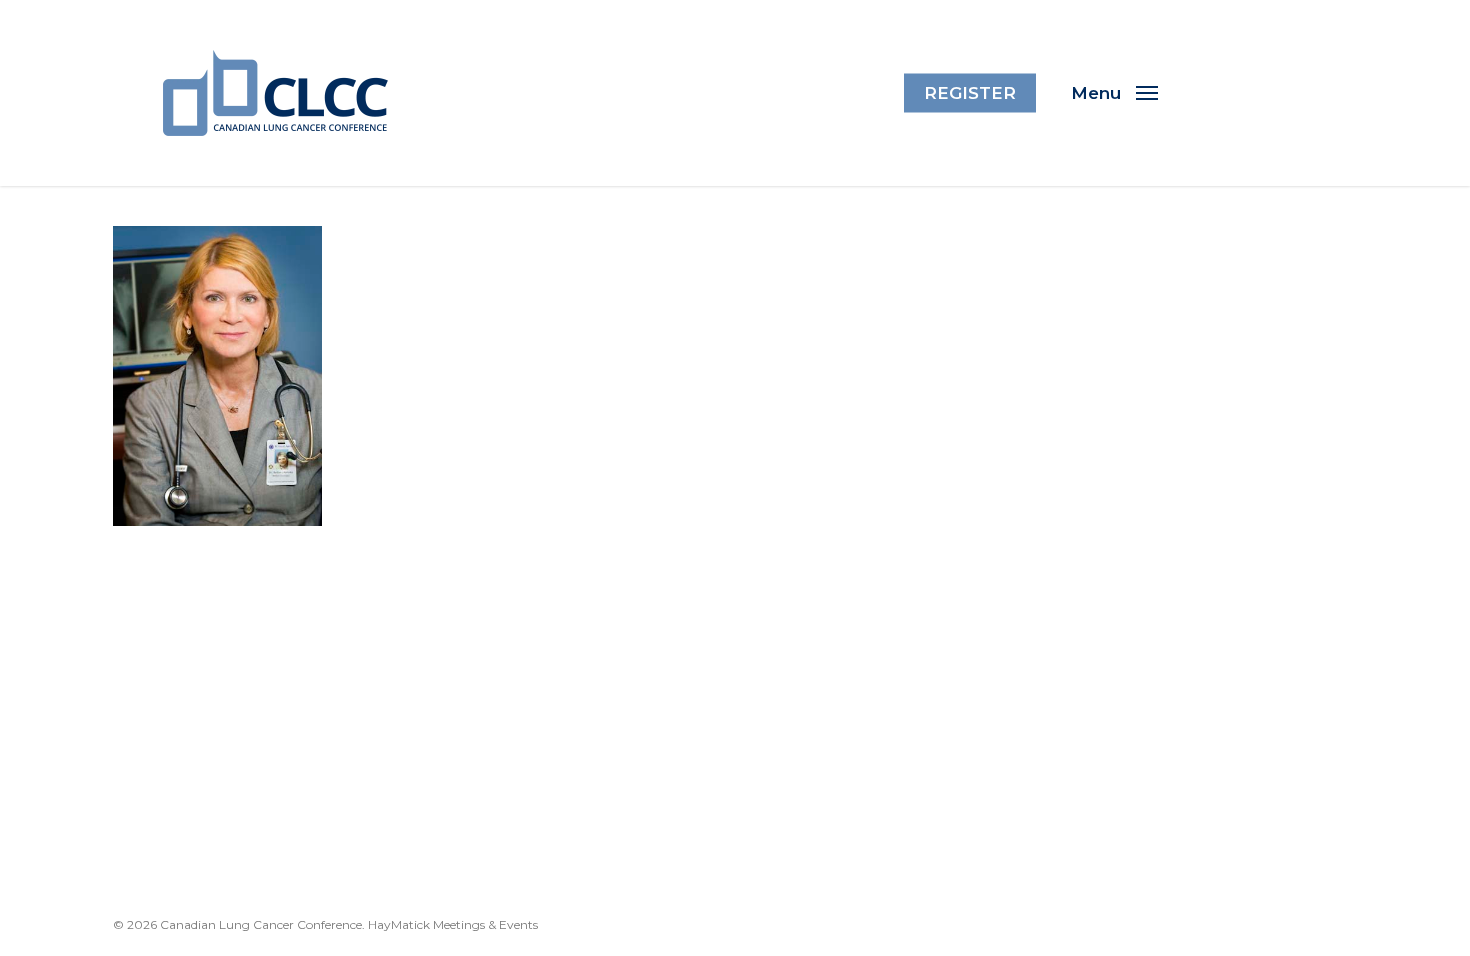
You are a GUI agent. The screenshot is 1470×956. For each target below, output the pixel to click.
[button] (1114, 93)
